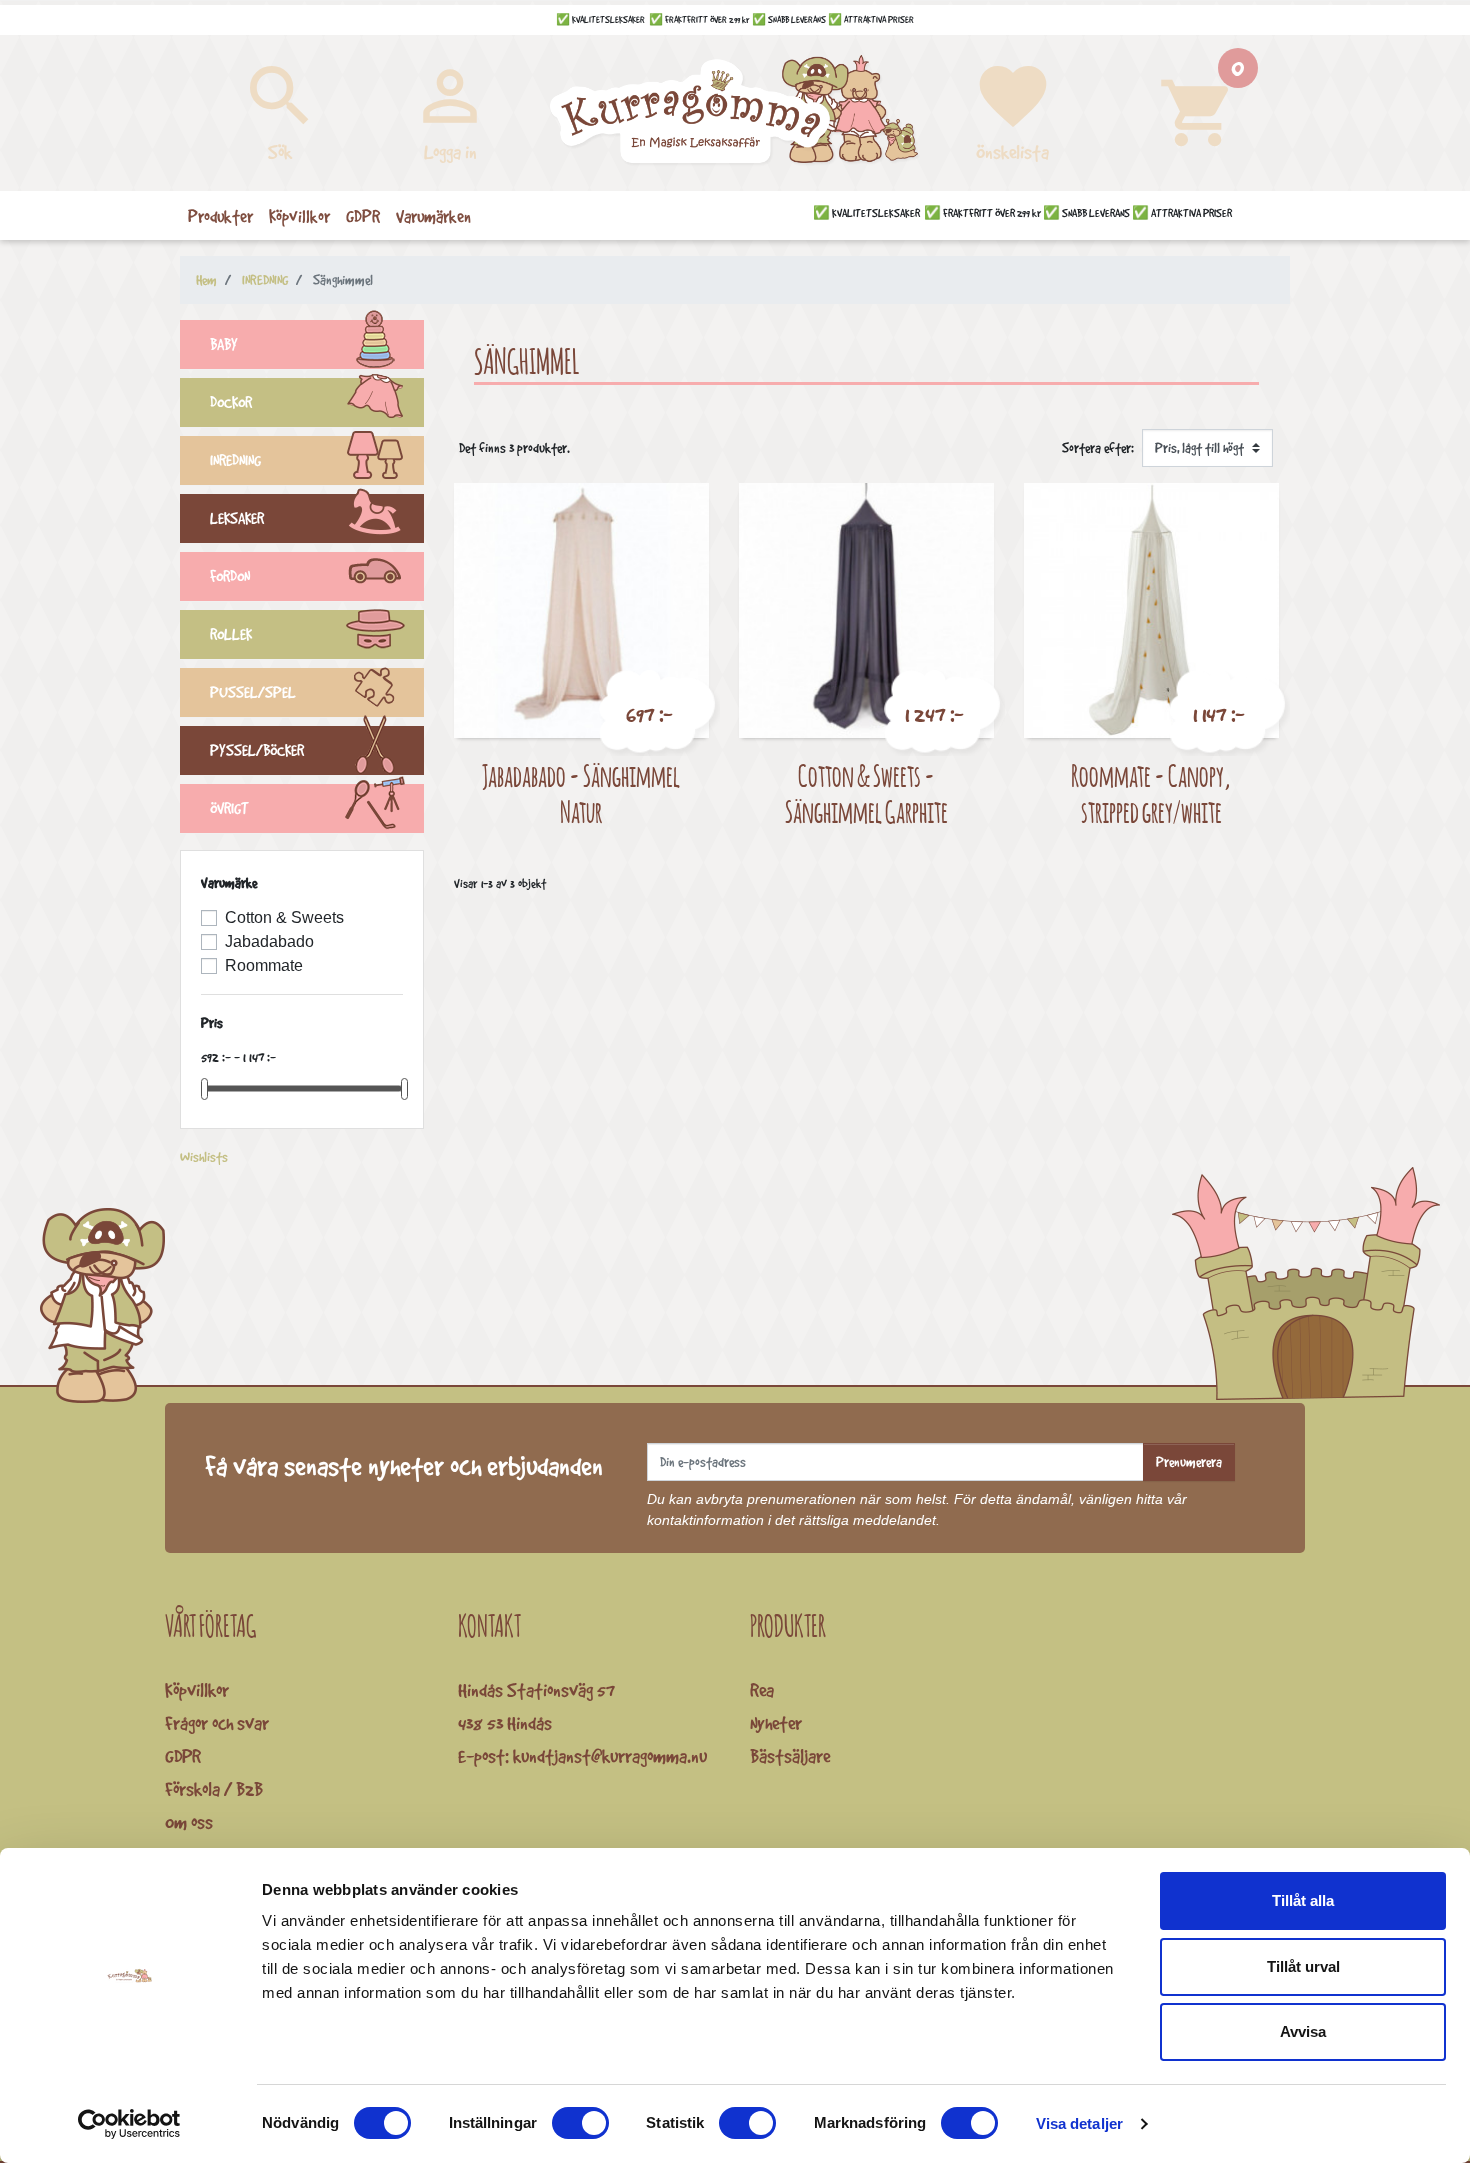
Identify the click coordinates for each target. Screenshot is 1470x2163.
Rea (762, 1690)
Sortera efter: (1098, 448)
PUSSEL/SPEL (253, 692)
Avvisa (1303, 2031)
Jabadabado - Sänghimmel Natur (581, 793)
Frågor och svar (217, 1723)
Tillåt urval (1303, 1966)
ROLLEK (231, 634)
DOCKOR (231, 402)
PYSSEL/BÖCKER (257, 750)
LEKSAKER (237, 518)
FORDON (230, 576)
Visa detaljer (1079, 2123)
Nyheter (776, 1723)
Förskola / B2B (214, 1789)
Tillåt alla (1303, 1900)
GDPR (183, 1756)
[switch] (580, 2123)
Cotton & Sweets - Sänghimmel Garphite (866, 793)
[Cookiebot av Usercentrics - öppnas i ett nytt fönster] (129, 2124)
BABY (224, 344)
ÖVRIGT (229, 808)
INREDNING (235, 460)
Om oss (189, 1822)
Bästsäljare (790, 1756)
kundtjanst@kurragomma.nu (610, 1756)
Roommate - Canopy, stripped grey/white (1151, 793)
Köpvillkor (197, 1690)
